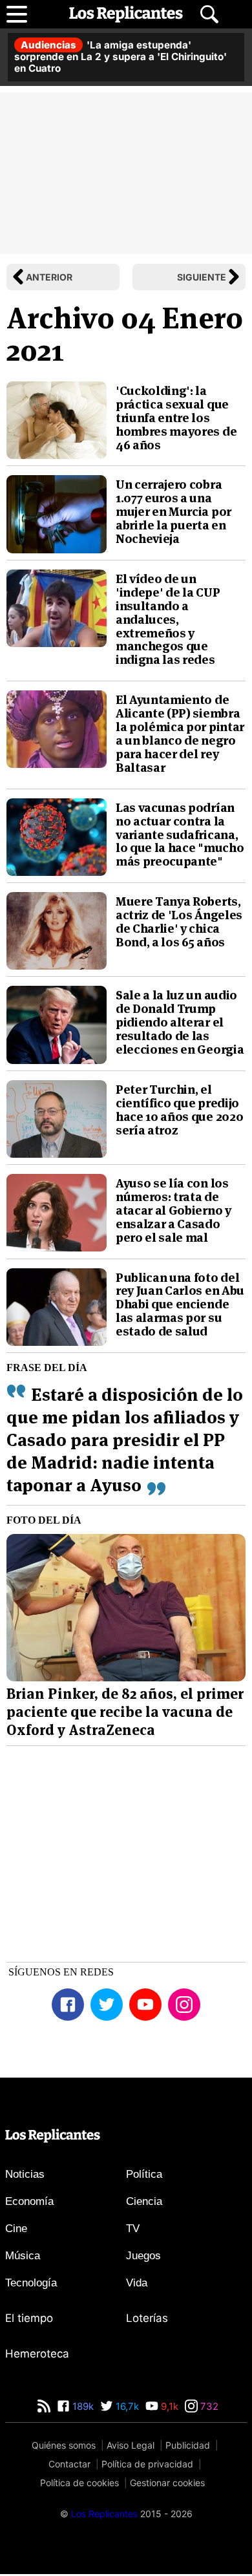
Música (23, 2256)
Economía (29, 2201)
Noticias (25, 2174)
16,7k (126, 2406)
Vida (137, 2283)
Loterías (147, 2318)
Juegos (143, 2256)
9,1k (168, 2406)
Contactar (69, 2464)
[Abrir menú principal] (17, 14)
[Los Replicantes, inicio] (126, 14)
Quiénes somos (64, 2445)
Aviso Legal (131, 2445)
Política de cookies (79, 2483)
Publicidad (188, 2445)
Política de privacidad (147, 2464)
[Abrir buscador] (209, 14)
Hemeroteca (37, 2354)
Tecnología (31, 2283)
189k (82, 2406)
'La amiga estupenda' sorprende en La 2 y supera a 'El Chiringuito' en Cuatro (121, 57)
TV (133, 2229)
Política (144, 2174)
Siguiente (202, 277)
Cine (16, 2229)
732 (208, 2406)
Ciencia (144, 2201)
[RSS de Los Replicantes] (44, 2406)
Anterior (49, 277)
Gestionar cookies (167, 2483)
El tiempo (29, 2318)
